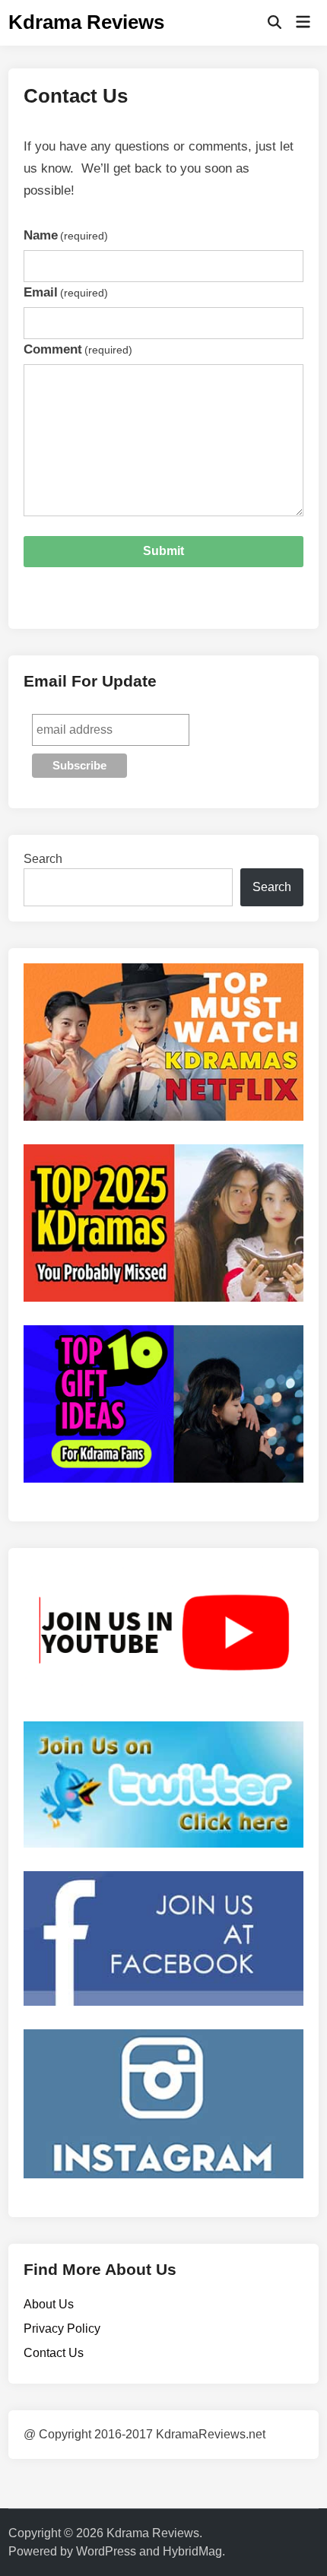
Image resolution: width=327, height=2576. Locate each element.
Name (66, 235)
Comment (78, 349)
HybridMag (192, 2551)
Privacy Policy (62, 2329)
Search (43, 859)
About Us (49, 2304)
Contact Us (54, 2353)
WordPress (106, 2551)
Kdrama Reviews (86, 22)
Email (66, 292)
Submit (163, 551)
